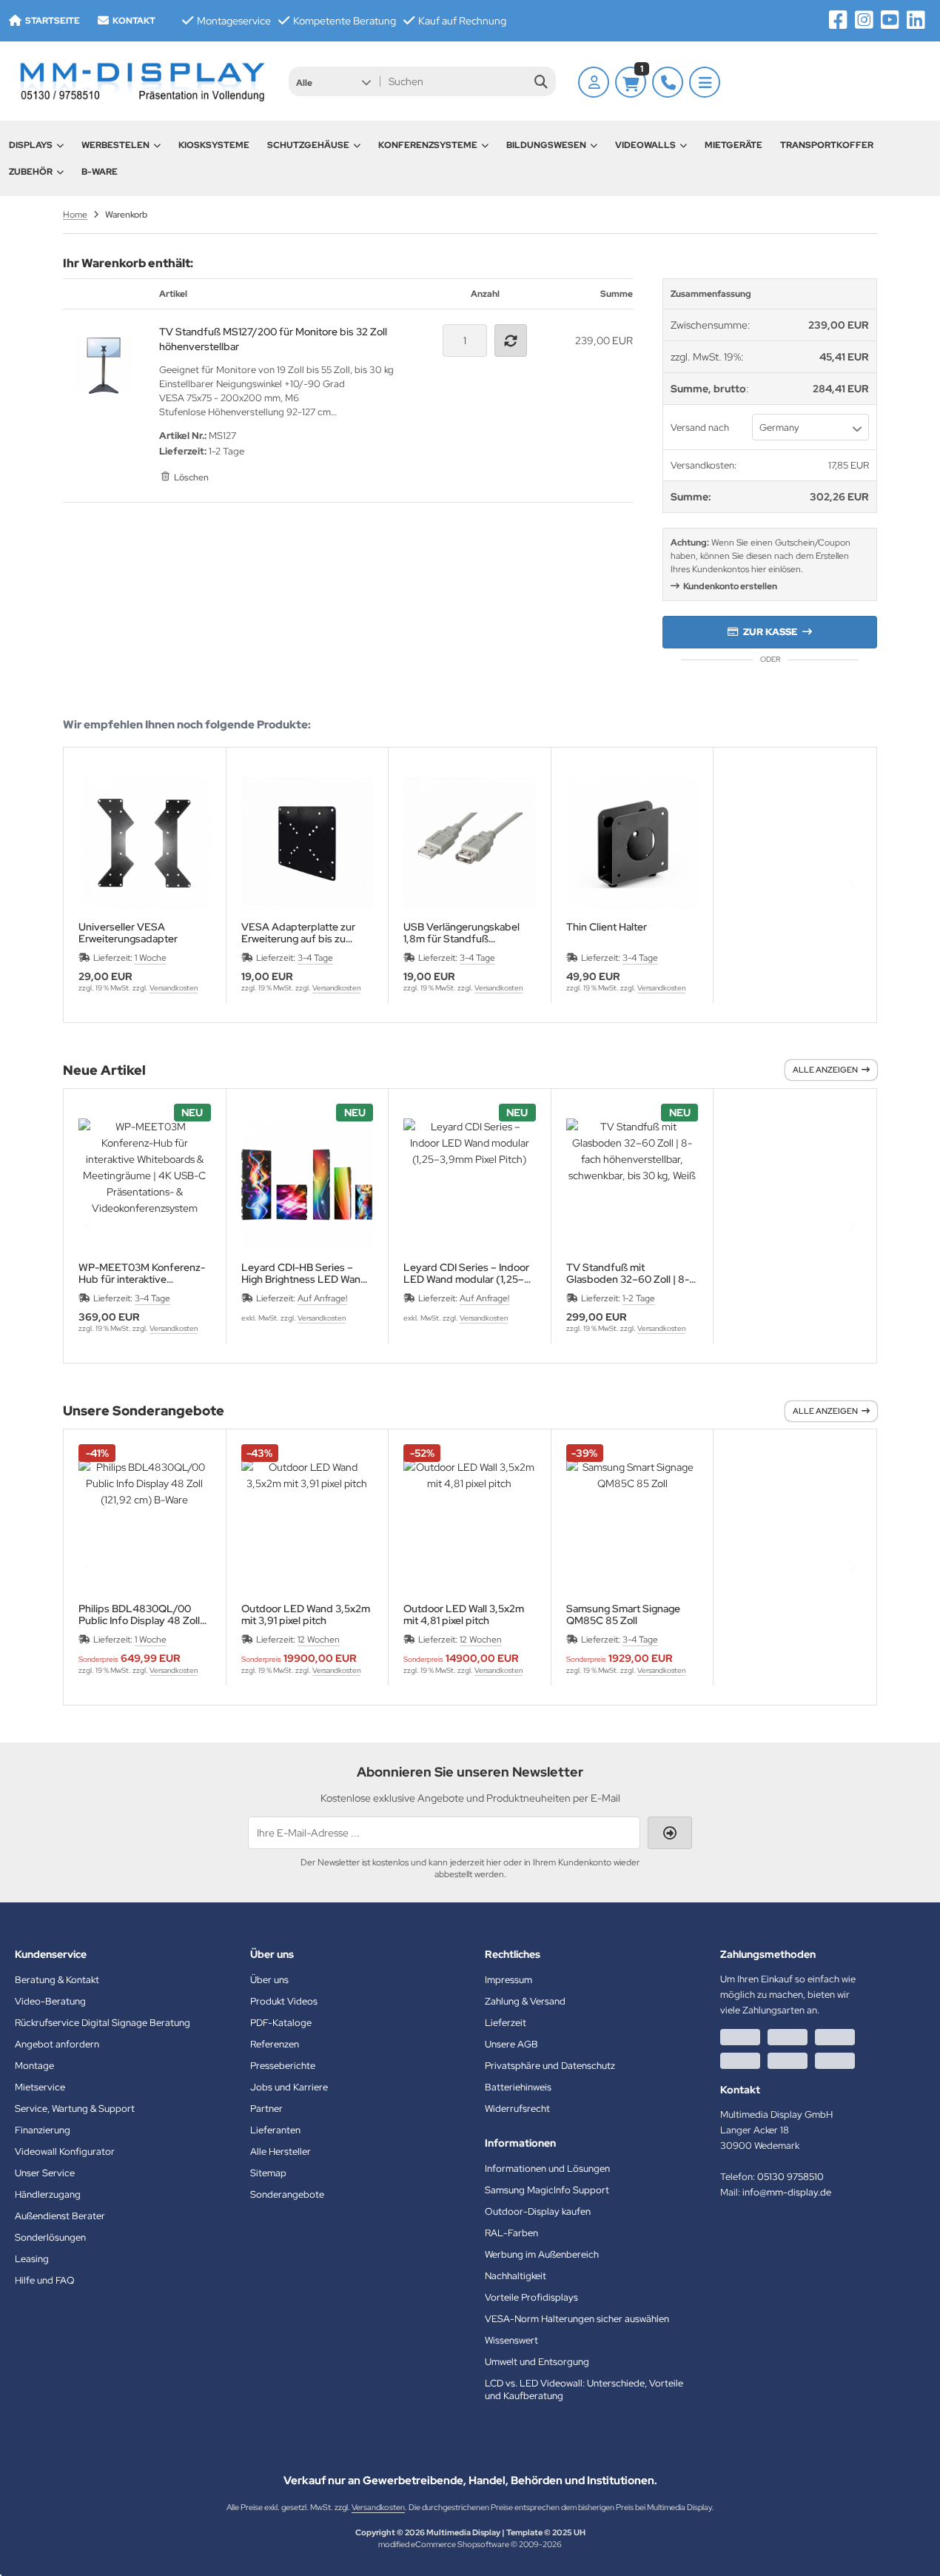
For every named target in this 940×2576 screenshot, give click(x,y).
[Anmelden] (594, 82)
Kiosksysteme (214, 145)
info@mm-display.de (787, 2192)
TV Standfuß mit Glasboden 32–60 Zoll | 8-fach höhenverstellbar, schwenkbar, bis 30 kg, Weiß (632, 1273)
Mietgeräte (733, 145)
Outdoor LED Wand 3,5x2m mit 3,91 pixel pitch (306, 1614)
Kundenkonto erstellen (730, 586)
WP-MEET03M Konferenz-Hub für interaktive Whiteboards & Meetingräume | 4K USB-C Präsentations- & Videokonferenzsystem (142, 1273)
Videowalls (645, 145)
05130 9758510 (790, 2177)
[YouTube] (890, 20)
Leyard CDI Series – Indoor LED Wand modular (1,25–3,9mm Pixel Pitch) (466, 1273)
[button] (333, 81)
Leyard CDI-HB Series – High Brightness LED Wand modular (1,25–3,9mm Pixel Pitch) (304, 1273)
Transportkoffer (827, 145)
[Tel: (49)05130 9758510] (668, 82)
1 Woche (151, 958)
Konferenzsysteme (428, 145)
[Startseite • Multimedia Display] (141, 81)
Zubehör (31, 172)
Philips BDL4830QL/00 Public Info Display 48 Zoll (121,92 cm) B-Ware (139, 1614)
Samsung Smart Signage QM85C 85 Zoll (623, 1614)
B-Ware (100, 172)
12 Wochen (319, 1640)
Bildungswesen (546, 145)
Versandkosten (174, 988)
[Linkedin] (916, 20)
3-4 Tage (315, 958)
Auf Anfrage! (322, 1298)
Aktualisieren (513, 341)
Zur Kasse (770, 632)
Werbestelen (115, 145)
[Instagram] (864, 20)
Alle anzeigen (825, 1070)
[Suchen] (541, 81)
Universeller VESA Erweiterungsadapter (128, 933)
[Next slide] (851, 885)
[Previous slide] (89, 885)
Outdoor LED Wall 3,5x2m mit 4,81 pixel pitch (464, 1614)
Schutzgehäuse (308, 145)
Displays (31, 145)
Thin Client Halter (607, 927)
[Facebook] (838, 20)
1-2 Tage (639, 1298)
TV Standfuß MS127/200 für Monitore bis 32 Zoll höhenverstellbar (273, 339)
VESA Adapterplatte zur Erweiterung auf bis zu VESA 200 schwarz (298, 933)
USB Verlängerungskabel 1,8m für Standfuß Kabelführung (461, 933)
